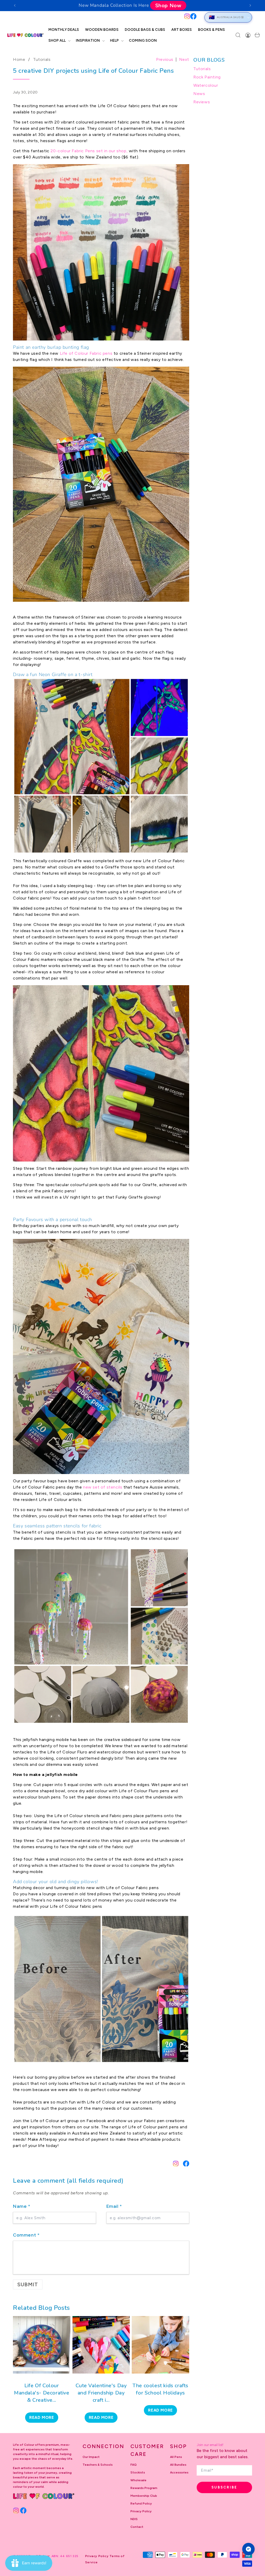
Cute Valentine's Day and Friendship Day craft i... (101, 2393)
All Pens (176, 2457)
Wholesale (138, 2480)
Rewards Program (144, 2488)
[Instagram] (187, 16)
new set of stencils (103, 1487)
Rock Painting (207, 77)
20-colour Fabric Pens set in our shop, (89, 151)
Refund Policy (141, 2504)
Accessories (179, 2472)
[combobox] (102, 17)
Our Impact (91, 2457)
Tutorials (42, 59)
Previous (165, 59)
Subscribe (224, 2487)
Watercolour (206, 85)
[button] (59, 41)
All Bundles (178, 2465)
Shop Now (168, 5)
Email (114, 2206)
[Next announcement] (250, 5)
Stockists (138, 2472)
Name (22, 2206)
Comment (26, 2235)
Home (19, 59)
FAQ (134, 2465)
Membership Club (144, 2496)
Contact (137, 2527)
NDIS (134, 2519)
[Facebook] (193, 16)
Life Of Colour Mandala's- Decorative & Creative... (42, 2393)
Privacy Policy (141, 2511)
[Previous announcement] (15, 5)
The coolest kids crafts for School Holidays (160, 2389)
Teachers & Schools (98, 2465)
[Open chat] (248, 2549)
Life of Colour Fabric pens (86, 353)
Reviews (202, 102)
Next (184, 59)
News (199, 94)
